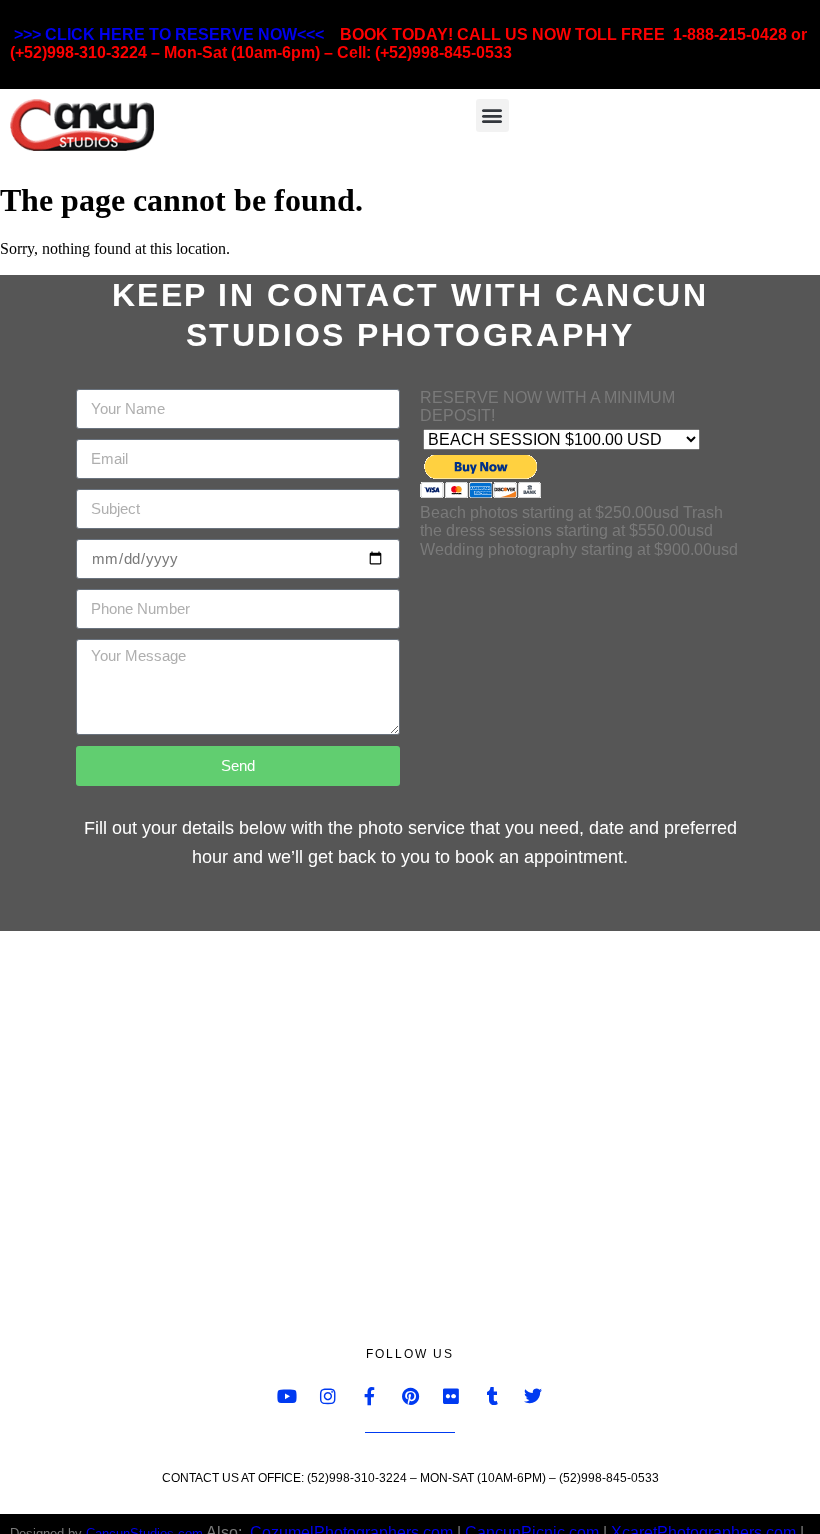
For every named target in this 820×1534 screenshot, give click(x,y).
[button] (492, 115)
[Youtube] (287, 1396)
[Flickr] (451, 1396)
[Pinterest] (410, 1396)
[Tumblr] (492, 1396)
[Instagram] (328, 1396)
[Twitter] (533, 1396)
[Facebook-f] (369, 1396)
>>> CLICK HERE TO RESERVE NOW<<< (169, 34)
